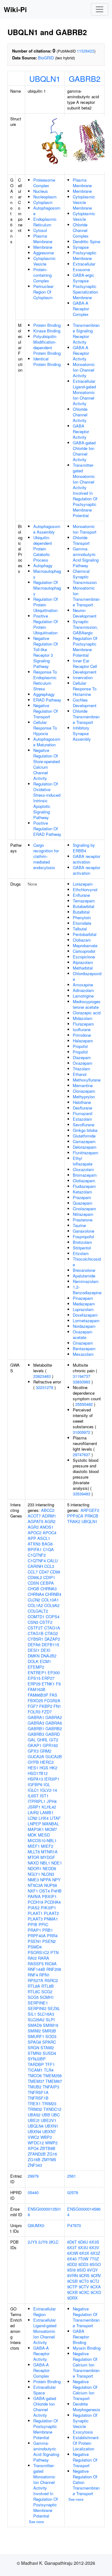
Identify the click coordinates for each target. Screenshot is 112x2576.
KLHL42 (49, 1807)
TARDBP (36, 2064)
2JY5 (32, 2242)
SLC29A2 (36, 2020)
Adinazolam (83, 990)
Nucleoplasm (45, 197)
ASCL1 (44, 1538)
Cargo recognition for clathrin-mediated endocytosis (46, 856)
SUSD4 (49, 2053)
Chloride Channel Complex (81, 230)
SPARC (49, 2042)
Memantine (83, 1085)
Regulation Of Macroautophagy (47, 588)
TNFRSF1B (38, 2098)
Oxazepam (83, 1063)
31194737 (82, 1376)
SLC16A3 (46, 2014)
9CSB (72, 2281)
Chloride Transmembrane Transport (86, 717)
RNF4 (33, 1975)
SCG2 (47, 1992)
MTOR (33, 1857)
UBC (56, 2115)
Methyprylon (84, 1097)
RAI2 (32, 1958)
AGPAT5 (35, 1521)
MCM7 (51, 1829)
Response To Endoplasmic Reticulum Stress (45, 680)
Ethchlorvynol (85, 890)
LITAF (55, 1818)
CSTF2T (35, 1628)
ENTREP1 (37, 1673)
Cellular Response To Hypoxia (45, 728)
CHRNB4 (53, 1594)
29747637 (82, 1455)
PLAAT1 (35, 1913)
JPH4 (52, 1801)
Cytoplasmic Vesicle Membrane (84, 202)
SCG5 (33, 1997)
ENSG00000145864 (84, 2212)
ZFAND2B (37, 2154)
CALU (52, 1561)
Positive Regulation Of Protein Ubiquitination (46, 624)
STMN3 (35, 2053)
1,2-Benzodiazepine (87, 1290)
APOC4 (49, 1533)
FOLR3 (34, 1712)
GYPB (33, 1762)
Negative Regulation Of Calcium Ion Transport (85, 2390)
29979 (33, 2176)
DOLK (33, 1661)
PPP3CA (75, 1516)
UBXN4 (34, 2131)
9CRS (84, 2275)
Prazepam (82, 1197)
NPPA (46, 1880)
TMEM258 (52, 2076)
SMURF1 (36, 2036)
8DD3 (83, 2264)
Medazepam (84, 1304)
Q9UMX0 (36, 2225)
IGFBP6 (35, 1784)
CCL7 (33, 1572)
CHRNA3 (49, 1589)
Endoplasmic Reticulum (45, 222)
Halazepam (83, 1041)
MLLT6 (34, 1852)
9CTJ (95, 2281)
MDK (32, 1835)
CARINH (35, 1566)
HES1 (33, 1768)
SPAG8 (34, 2042)
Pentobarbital (85, 934)
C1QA (48, 1549)
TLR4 (49, 2070)
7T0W (83, 2259)
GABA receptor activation (86, 859)
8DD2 (72, 2264)
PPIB (33, 1924)
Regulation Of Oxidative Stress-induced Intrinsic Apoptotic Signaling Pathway (47, 801)
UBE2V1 (49, 2120)
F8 (58, 1684)
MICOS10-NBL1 (42, 1840)
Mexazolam (83, 1354)
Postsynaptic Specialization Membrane (85, 292)
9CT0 (84, 2281)
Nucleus (41, 191)
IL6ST (33, 1796)
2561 (72, 2176)
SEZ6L (54, 2008)
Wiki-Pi (15, 9)
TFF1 (50, 2064)
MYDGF (48, 1857)
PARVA (34, 1896)
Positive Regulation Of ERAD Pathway (47, 829)
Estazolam (82, 1119)
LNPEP (34, 1824)
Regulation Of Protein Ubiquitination (46, 605)
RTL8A (34, 1986)
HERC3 (47, 1762)
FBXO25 (35, 1700)
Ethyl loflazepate (83, 1161)
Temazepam (84, 901)
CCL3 (49, 1566)
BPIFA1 (35, 1549)
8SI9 (71, 2270)
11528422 (86, 51)
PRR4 (52, 1936)
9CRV (96, 2275)
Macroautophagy (47, 574)
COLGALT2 (38, 1611)
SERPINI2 (37, 2008)
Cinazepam (83, 1343)
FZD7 (47, 1712)
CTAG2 (51, 1633)
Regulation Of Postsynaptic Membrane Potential (85, 647)
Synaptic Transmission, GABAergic (85, 627)
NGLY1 (34, 1874)
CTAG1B (36, 1633)
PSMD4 (35, 1947)
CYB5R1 (35, 1639)
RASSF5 (36, 1964)
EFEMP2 (36, 1667)
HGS (44, 1768)
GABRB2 (85, 78)
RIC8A (51, 1964)
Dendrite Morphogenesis (86, 2407)
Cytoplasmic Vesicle (44, 261)
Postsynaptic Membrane (85, 255)
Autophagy (43, 565)
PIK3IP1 (48, 1908)
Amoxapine (83, 985)
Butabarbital (84, 906)
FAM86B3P (38, 1695)
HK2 (53, 1768)
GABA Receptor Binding (81, 2337)
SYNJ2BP (37, 2059)
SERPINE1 (38, 2003)
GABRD (53, 1734)
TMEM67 (54, 2081)
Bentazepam (84, 1348)
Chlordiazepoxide (87, 976)
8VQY (93, 2270)
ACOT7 (34, 1516)
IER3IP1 (52, 1779)
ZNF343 (35, 2165)
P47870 (74, 2225)
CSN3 (33, 1622)
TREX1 (34, 2103)
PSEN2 (49, 1941)
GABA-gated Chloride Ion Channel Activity (84, 451)
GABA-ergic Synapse (84, 278)
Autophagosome (47, 211)
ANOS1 (47, 1527)
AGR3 (33, 1527)
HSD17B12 (38, 1773)
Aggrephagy (44, 694)
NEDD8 (49, 1868)
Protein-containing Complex (42, 275)
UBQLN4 (36, 2126)
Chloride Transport (81, 540)
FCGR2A (52, 1700)
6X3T (72, 2247)
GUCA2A (36, 1756)
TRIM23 (49, 2103)
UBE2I (34, 2120)
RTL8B (48, 1986)
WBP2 (46, 2137)
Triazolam (82, 1069)
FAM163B (37, 1689)
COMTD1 (36, 1617)
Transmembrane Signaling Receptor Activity (86, 334)
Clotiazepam (84, 1181)
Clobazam (82, 940)
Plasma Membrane (43, 239)
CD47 (44, 1572)
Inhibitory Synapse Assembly (82, 733)
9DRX (72, 2298)
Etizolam (81, 1253)
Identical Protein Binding (47, 361)
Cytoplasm (43, 202)
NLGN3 (48, 1874)
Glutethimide (84, 1136)
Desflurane (82, 1108)
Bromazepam (85, 1175)
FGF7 (33, 1706)
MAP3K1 (36, 1829)
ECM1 (45, 1661)
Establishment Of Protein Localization (86, 2443)
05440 (33, 2192)
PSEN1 (34, 1941)
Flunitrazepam (86, 1153)
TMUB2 (35, 2087)
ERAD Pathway (47, 700)
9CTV (84, 2287)
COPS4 (53, 1617)
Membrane (43, 247)
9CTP (72, 2287)
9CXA (96, 2287)
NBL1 (45, 1863)
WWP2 (51, 2143)
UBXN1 (51, 2126)
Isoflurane (82, 1029)
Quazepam (83, 1203)
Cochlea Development (85, 703)
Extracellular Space (44, 2390)
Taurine (79, 1225)
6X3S (94, 2242)
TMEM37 (36, 2081)
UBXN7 (49, 2131)
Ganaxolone (84, 1231)
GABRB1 (36, 1728)
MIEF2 (47, 1846)
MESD (44, 1835)
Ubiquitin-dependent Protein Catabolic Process (43, 549)
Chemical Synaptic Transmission (85, 577)
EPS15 (34, 1678)
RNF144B (36, 1969)
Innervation (83, 677)
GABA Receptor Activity (81, 431)
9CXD (96, 2292)
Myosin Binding (87, 2348)
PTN (54, 1952)
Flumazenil (83, 1113)
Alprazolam (83, 962)
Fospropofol (83, 1237)
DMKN (34, 1656)
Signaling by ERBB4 (84, 848)
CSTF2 (46, 1622)
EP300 (54, 1673)
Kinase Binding (47, 331)
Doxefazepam (85, 1315)
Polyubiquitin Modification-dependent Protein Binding (47, 345)
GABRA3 (36, 1723)
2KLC (54, 2242)
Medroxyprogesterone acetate (87, 1004)
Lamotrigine (83, 996)
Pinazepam (83, 1298)
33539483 (82, 1494)
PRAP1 (34, 1930)
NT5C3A (35, 1885)
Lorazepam (83, 884)
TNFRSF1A (38, 2092)
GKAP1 (35, 1745)
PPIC (43, 1924)
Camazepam (84, 1141)
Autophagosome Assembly (47, 529)
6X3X (84, 2253)
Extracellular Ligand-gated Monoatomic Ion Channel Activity (84, 392)
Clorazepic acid (87, 1013)
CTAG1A (52, 1628)
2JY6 (43, 2242)
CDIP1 (49, 1577)
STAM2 (47, 2048)
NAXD (33, 1863)
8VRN (72, 2275)
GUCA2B (54, 1756)
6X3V (94, 2247)
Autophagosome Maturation (47, 742)
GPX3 (33, 1751)
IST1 (44, 1796)
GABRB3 (36, 1734)
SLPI (50, 2020)
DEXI (46, 1650)
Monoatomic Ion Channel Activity (84, 370)
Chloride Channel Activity (80, 415)
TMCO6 (35, 2076)
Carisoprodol (84, 951)
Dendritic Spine (86, 241)
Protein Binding (47, 325)
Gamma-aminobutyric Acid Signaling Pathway (86, 557)
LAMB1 (47, 1812)
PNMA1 (51, 1919)
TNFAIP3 (51, 2087)
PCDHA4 (53, 1902)
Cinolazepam (84, 1209)
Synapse (81, 247)
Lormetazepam (86, 1320)
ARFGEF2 (90, 1510)
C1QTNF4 (37, 1561)
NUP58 (51, 1885)
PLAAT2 (51, 1913)
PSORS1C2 (38, 1952)
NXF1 (33, 1891)
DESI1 (34, 1650)
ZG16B (34, 2159)
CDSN (33, 1583)
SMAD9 (35, 2025)
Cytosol (40, 230)
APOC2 (35, 1533)
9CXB (72, 2292)
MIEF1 (34, 1846)
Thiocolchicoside (87, 1262)
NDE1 (57, 1863)
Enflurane (81, 895)
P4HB (56, 1891)
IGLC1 (33, 1790)
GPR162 (50, 1745)
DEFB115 (50, 1645)
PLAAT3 (35, 1919)
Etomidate (82, 923)
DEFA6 (34, 1645)
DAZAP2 (52, 1639)
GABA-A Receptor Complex (81, 309)
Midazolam (83, 1018)
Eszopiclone (84, 957)
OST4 (44, 1891)
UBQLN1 (45, 78)
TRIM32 (35, 2109)
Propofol (80, 1046)
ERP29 (34, 1684)
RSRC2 (51, 1980)
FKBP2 (46, 1706)
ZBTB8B (48, 2148)
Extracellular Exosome (84, 267)
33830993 (82, 1382)
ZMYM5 (49, 2159)
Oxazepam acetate (83, 1334)
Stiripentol (82, 1248)
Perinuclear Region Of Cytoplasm (43, 292)
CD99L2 (35, 1577)
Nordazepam (84, 1326)
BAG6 (47, 1544)
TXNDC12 (52, 2109)
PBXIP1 (49, 1896)
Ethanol (80, 1074)
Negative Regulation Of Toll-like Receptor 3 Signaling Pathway (46, 652)
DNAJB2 (49, 1656)
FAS (53, 1695)
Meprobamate (85, 945)
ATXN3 (34, 1544)
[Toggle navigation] (100, 9)
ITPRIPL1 (37, 1801)
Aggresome (44, 253)
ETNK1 (48, 1684)
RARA (44, 1958)
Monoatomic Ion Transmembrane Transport (86, 596)
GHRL (42, 1740)
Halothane (82, 1102)
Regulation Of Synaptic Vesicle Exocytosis (85, 2423)
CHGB (33, 1589)
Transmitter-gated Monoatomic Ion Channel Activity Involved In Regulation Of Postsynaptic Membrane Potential (85, 490)
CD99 (55, 1572)
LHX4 (44, 1818)
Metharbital (83, 968)
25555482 (84, 1404)
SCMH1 (47, 1997)
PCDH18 (35, 1902)
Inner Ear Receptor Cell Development (85, 666)
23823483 (42, 1376)
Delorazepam (85, 1147)
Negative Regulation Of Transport (46, 711)
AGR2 (50, 1521)
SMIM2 (34, 2031)
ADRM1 (49, 1516)
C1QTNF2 (37, 1555)
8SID (81, 2270)
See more (36, 2522)
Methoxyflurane (87, 1080)
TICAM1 (35, 2070)
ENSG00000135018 (44, 2212)
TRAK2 (74, 1521)
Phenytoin (82, 917)
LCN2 (33, 1818)
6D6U (83, 2242)
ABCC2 (48, 1510)
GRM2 (46, 1751)
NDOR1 (35, 1868)
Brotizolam (82, 1242)
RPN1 (44, 1975)
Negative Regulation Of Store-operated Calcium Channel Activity (47, 764)
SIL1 (32, 2014)
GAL (32, 1740)
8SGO (95, 2264)
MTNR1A (49, 1852)
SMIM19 (51, 2025)
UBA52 (34, 2115)
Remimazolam (86, 1281)
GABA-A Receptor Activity (81, 353)
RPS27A (35, 1980)
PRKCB (91, 1516)
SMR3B (49, 2031)
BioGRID (46, 58)
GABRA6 (54, 1723)
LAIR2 (33, 1812)
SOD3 (51, 2036)
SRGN (33, 2048)
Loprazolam (83, 1309)
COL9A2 (52, 1605)
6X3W (73, 2253)
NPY (56, 1880)
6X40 (72, 2259)
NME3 (33, 1880)
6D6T (72, 2242)
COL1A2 (35, 1605)
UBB (46, 2115)
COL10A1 (50, 1600)
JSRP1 (34, 1807)
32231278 (44, 1387)
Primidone (82, 1035)
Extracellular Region (44, 2312)
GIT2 (54, 1740)
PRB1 (48, 1930)
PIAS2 (34, 1908)
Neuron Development (85, 613)
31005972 (82, 1432)
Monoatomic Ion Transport (85, 529)
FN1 (57, 1706)
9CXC (84, 2292)
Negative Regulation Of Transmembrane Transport (86, 2317)
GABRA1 (36, 1717)
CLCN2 (34, 1600)
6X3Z (95, 2253)
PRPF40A (37, 1936)
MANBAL (51, 1824)
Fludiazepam (84, 1186)
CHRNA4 (36, 1594)
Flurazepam (83, 1024)
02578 (73, 2192)
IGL (47, 1784)
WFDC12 (36, 2143)
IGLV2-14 (49, 1790)
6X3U (83, 2247)
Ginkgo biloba (85, 1130)
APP (32, 1538)
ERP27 (48, 1678)
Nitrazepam (83, 1214)
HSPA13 (35, 1779)
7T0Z (94, 2259)
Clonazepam (84, 1091)
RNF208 (54, 1969)
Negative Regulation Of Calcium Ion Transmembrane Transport (86, 2365)
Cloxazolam (83, 1169)
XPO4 (33, 2148)
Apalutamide (84, 1276)
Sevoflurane (84, 1125)
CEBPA (47, 1583)
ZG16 (52, 2154)
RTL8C (34, 1992)
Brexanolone (84, 1270)
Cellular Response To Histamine (85, 689)
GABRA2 (54, 1717)
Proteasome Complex (44, 183)
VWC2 (33, 2137)
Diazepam (82, 1057)
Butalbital (81, 912)
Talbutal (80, 929)
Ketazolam (82, 1192)
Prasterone (83, 1220)
